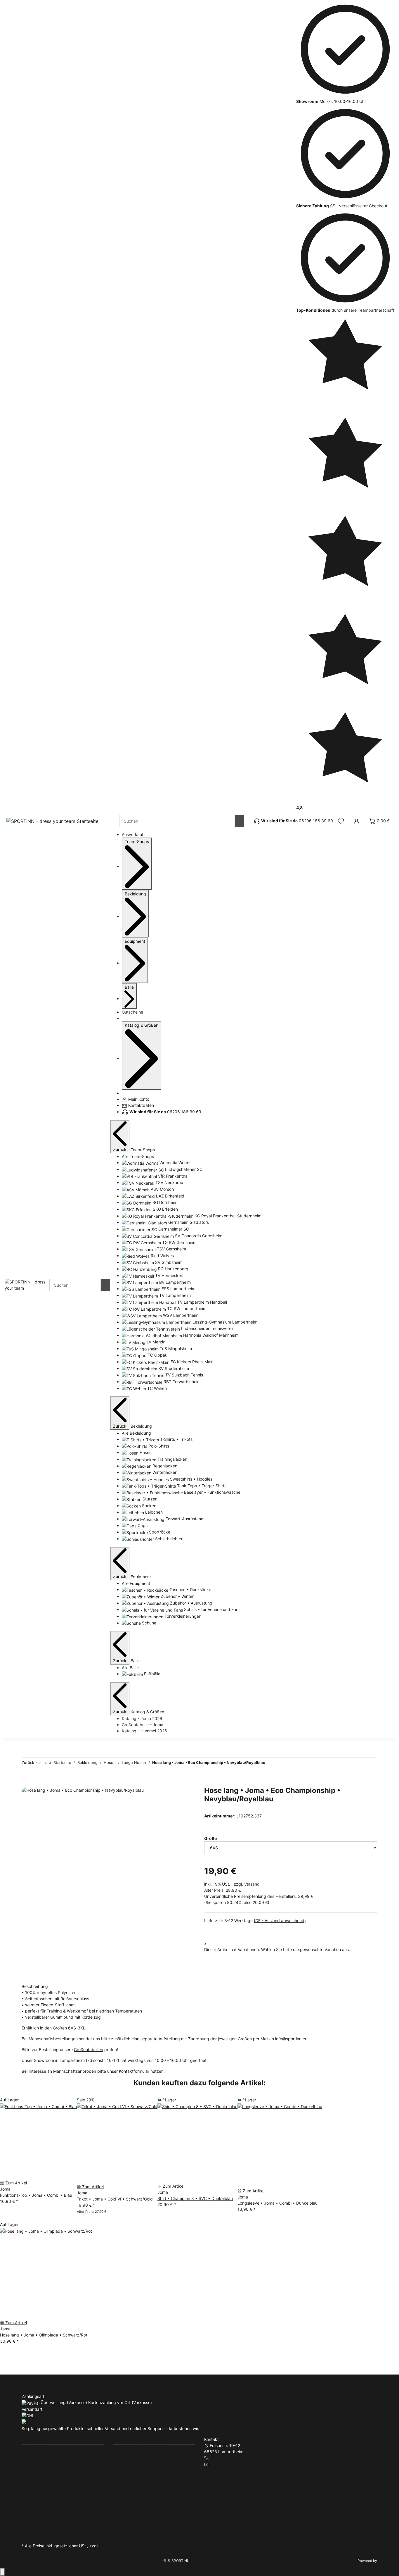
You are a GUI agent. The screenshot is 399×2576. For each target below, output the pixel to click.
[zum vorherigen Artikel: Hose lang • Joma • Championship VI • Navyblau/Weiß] (270, 1764)
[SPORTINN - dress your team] (27, 1284)
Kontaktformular (135, 2071)
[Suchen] (240, 821)
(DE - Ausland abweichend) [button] (280, 1921)
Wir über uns (38, 2465)
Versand (252, 1884)
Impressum (128, 2465)
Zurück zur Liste (36, 1762)
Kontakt (34, 2498)
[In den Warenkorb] (26, 1783)
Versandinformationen (138, 2519)
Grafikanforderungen (46, 2509)
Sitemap (126, 2454)
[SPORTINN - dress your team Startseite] (53, 821)
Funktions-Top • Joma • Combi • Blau (36, 2195)
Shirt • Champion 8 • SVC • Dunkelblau (195, 2198)
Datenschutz (130, 2476)
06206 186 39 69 (227, 2458)
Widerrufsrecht (132, 2498)
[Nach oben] (2, 2572)
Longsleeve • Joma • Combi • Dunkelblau (277, 2203)
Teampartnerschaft (45, 2476)
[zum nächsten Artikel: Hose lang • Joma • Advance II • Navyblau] (280, 1764)
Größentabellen (89, 2049)
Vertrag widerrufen (319, 2443)
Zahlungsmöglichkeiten (140, 2509)
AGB (122, 2487)
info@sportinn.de (226, 2464)
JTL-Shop (386, 2561)
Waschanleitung (41, 2519)
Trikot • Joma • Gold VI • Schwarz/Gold (115, 2199)
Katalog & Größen (43, 2454)
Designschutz (131, 2530)
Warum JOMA (39, 2487)
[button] (341, 821)
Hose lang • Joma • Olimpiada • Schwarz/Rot (44, 2335)
